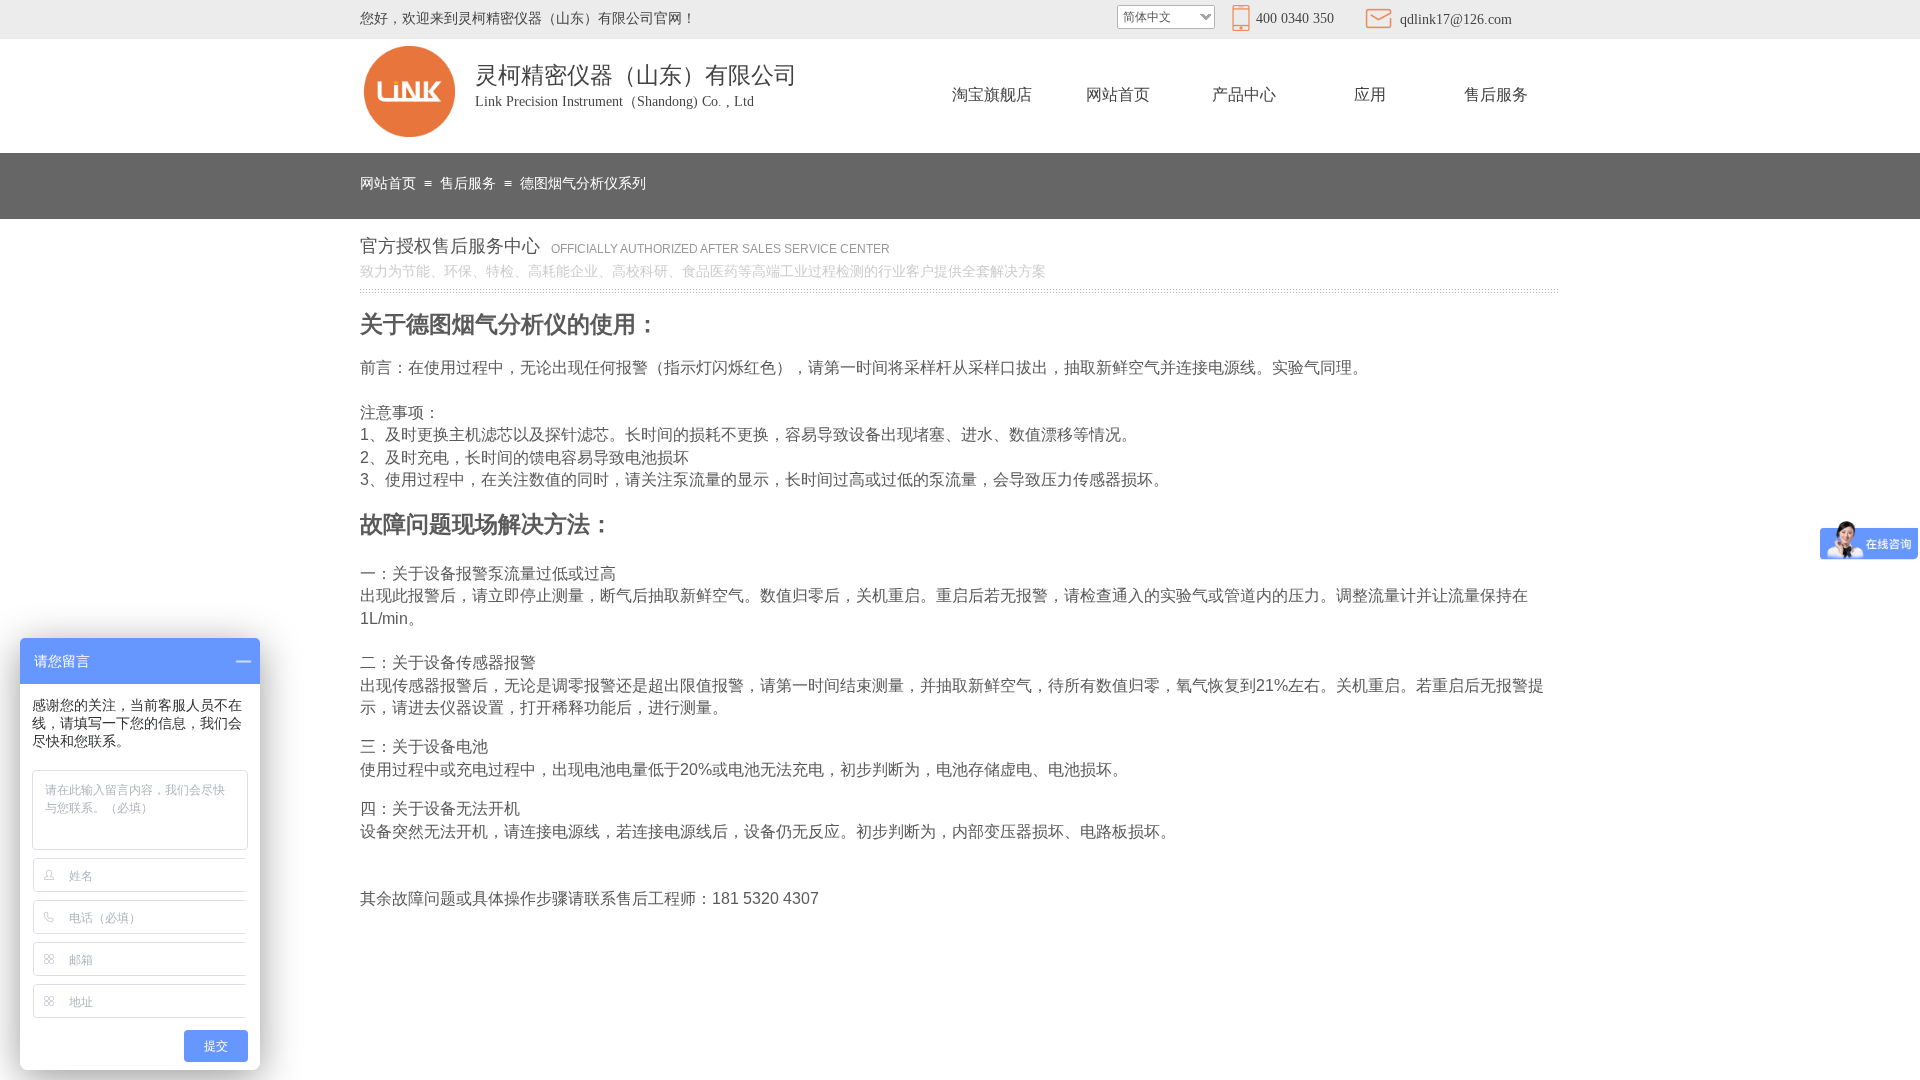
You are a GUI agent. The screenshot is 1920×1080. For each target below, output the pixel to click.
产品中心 (1244, 94)
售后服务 (1496, 94)
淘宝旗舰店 (992, 94)
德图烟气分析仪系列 (583, 183)
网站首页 (1118, 94)
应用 (1370, 94)
